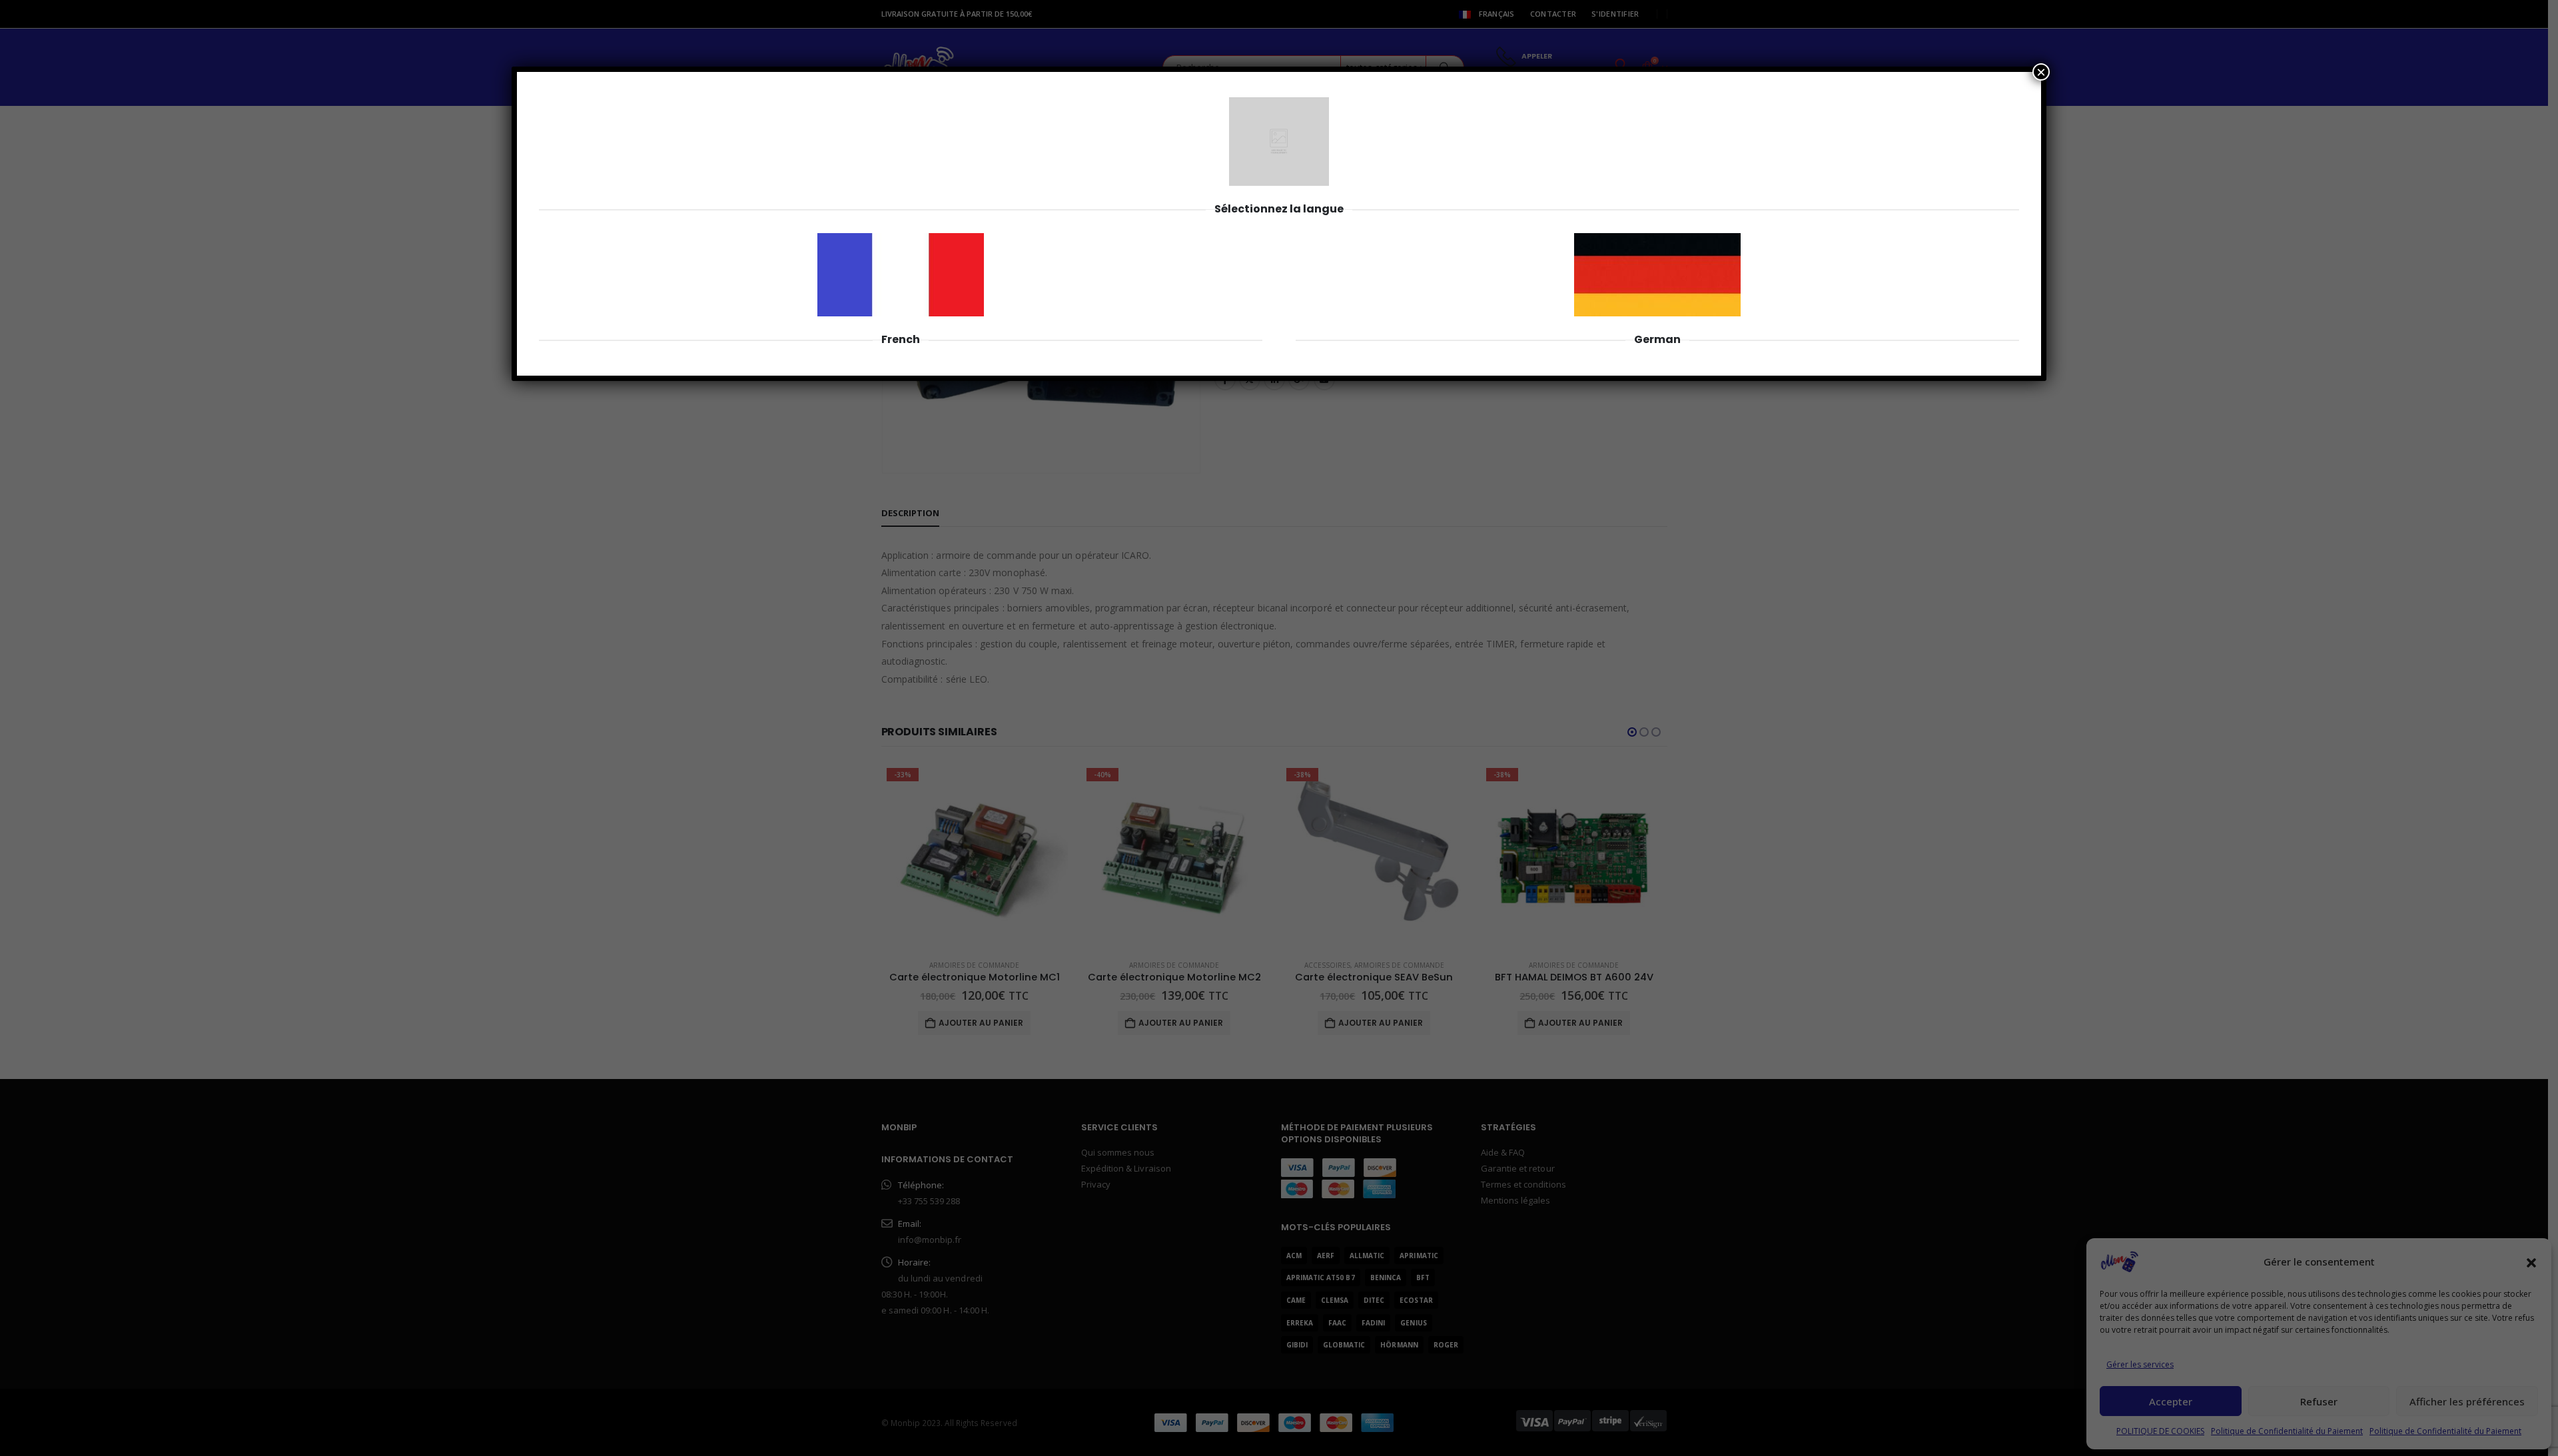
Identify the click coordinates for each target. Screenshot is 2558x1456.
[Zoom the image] (901, 240)
